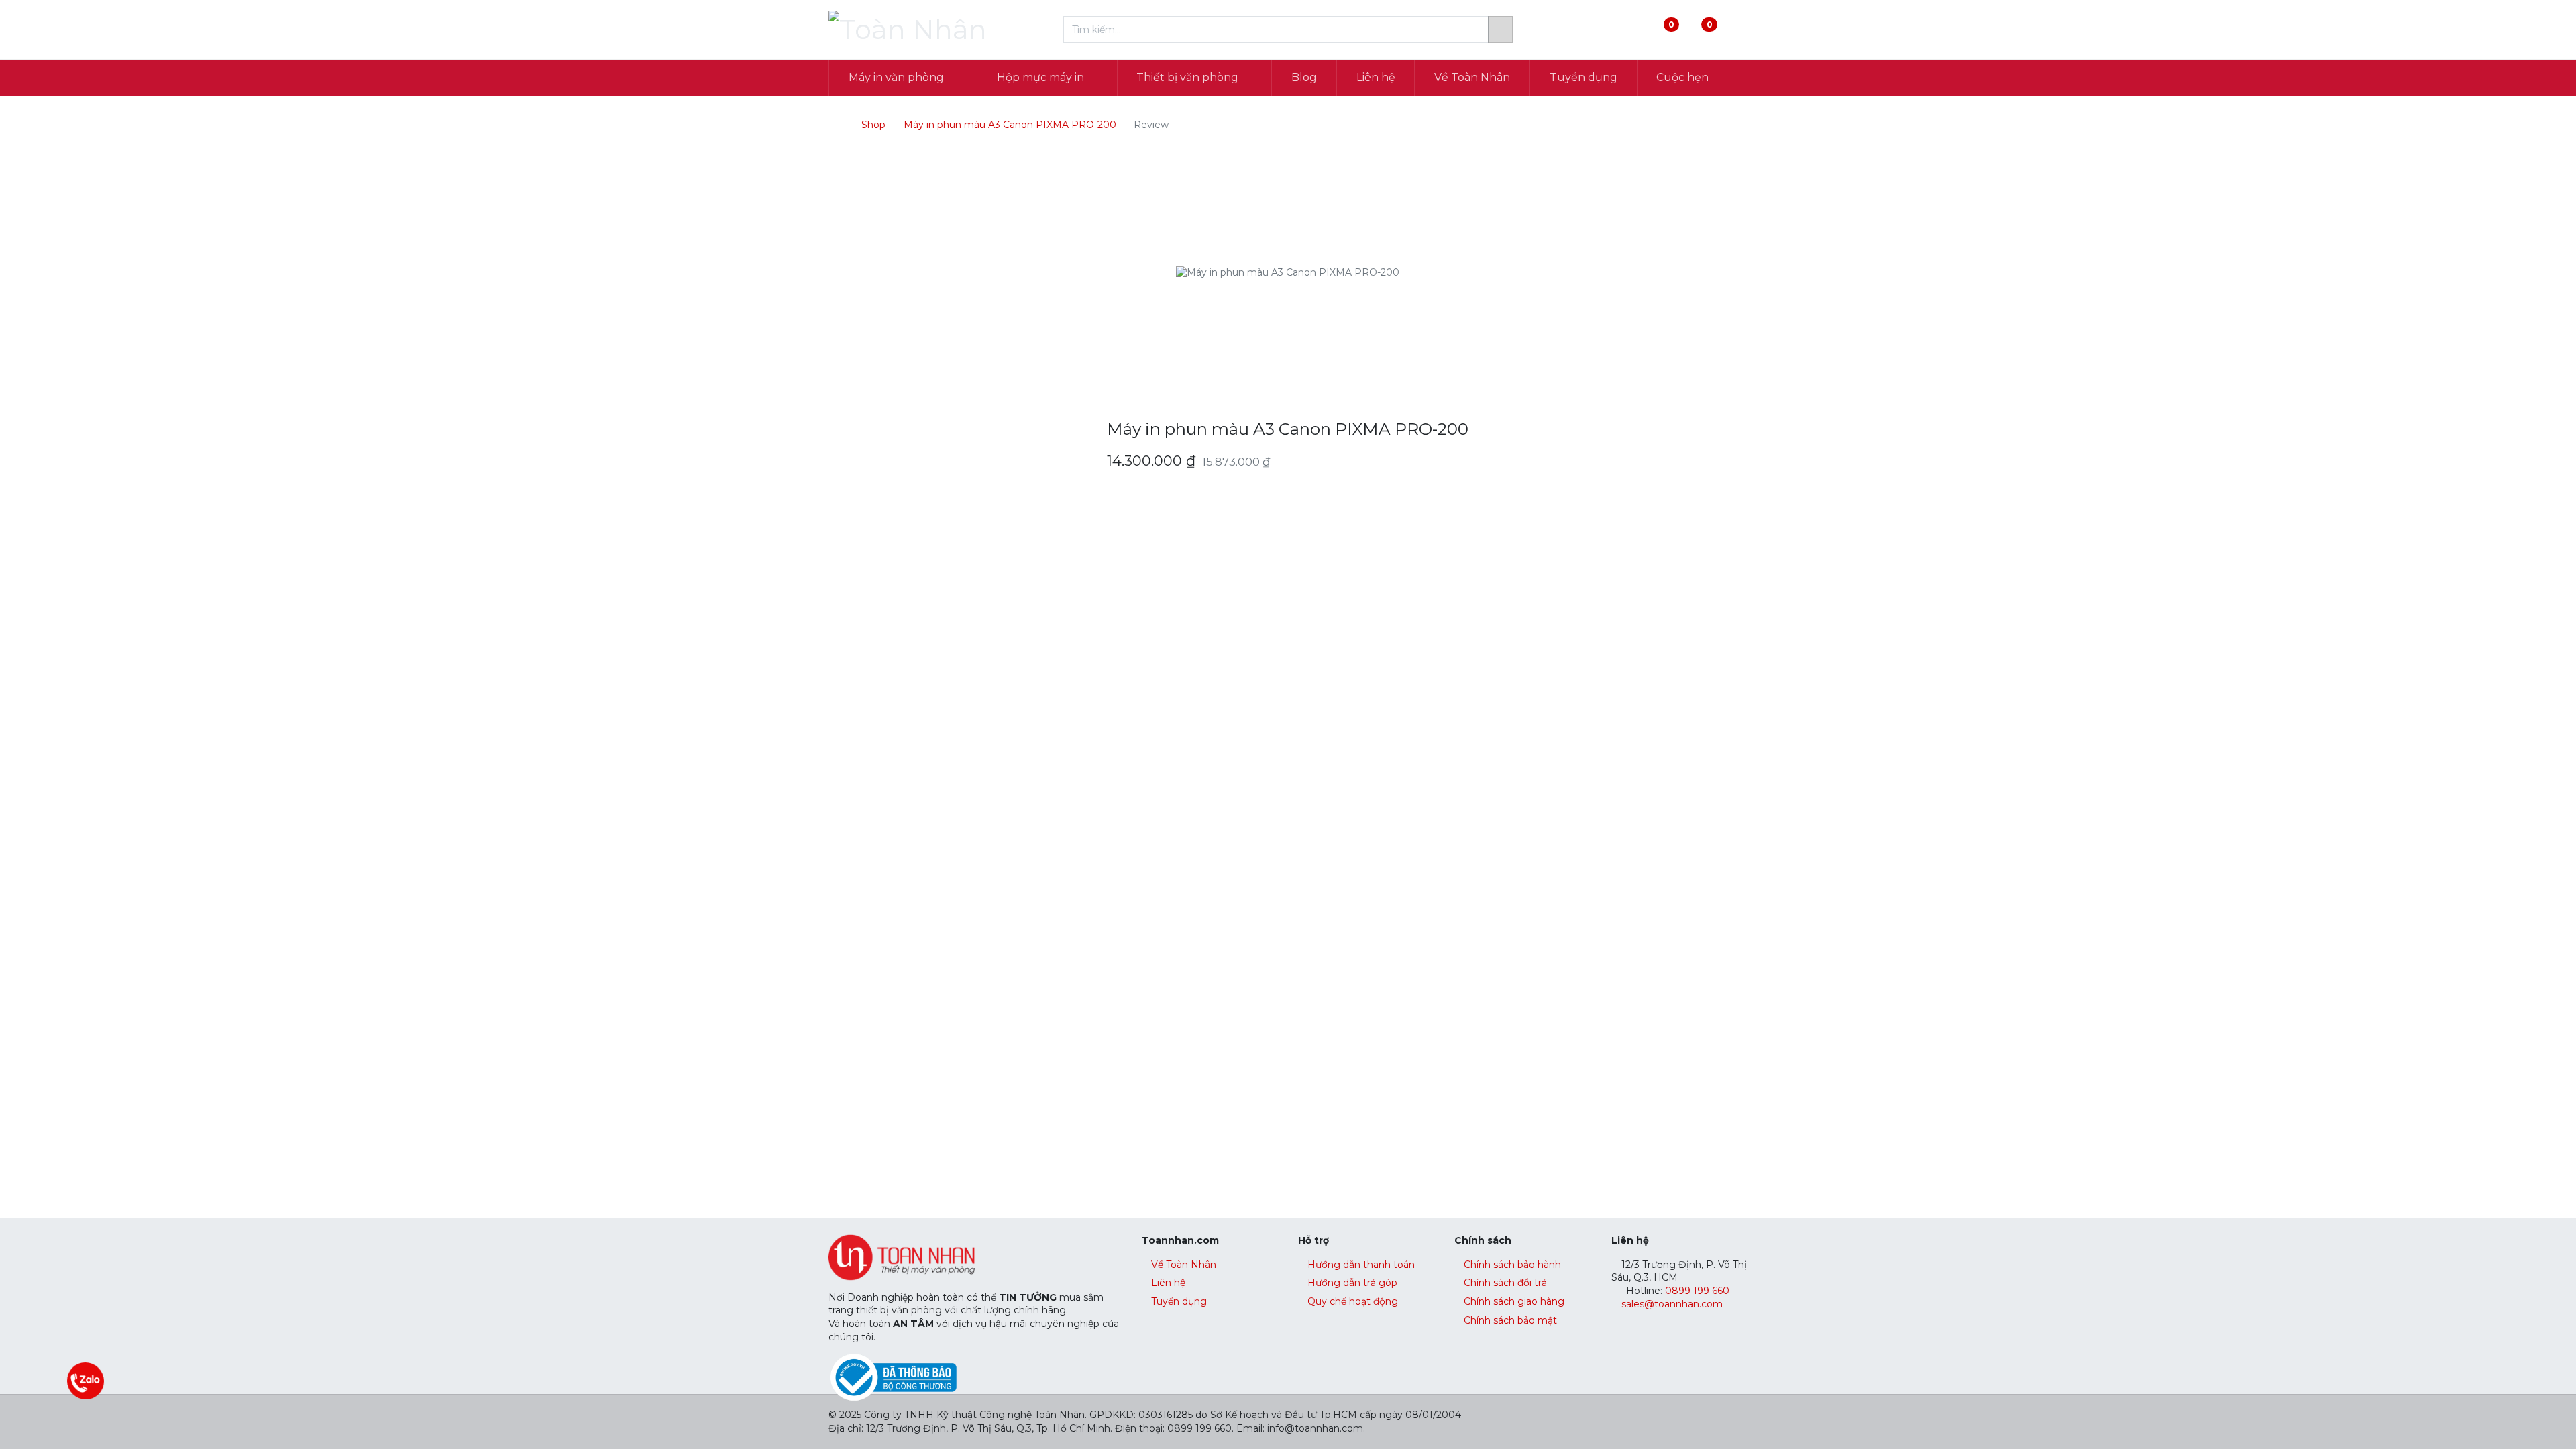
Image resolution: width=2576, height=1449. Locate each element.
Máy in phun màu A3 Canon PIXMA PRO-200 (1010, 125)
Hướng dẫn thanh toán (1361, 1265)
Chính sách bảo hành (1512, 1265)
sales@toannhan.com (1672, 1304)
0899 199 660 (1696, 1291)
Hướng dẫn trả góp (1352, 1283)
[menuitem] (1304, 78)
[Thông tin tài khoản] (1736, 30)
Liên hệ (1168, 1283)
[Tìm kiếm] (1500, 30)
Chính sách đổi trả (1505, 1283)
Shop (873, 125)
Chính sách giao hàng (1514, 1301)
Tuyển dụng (1179, 1301)
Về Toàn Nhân (1184, 1265)
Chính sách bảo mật (1510, 1320)
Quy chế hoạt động (1353, 1301)
